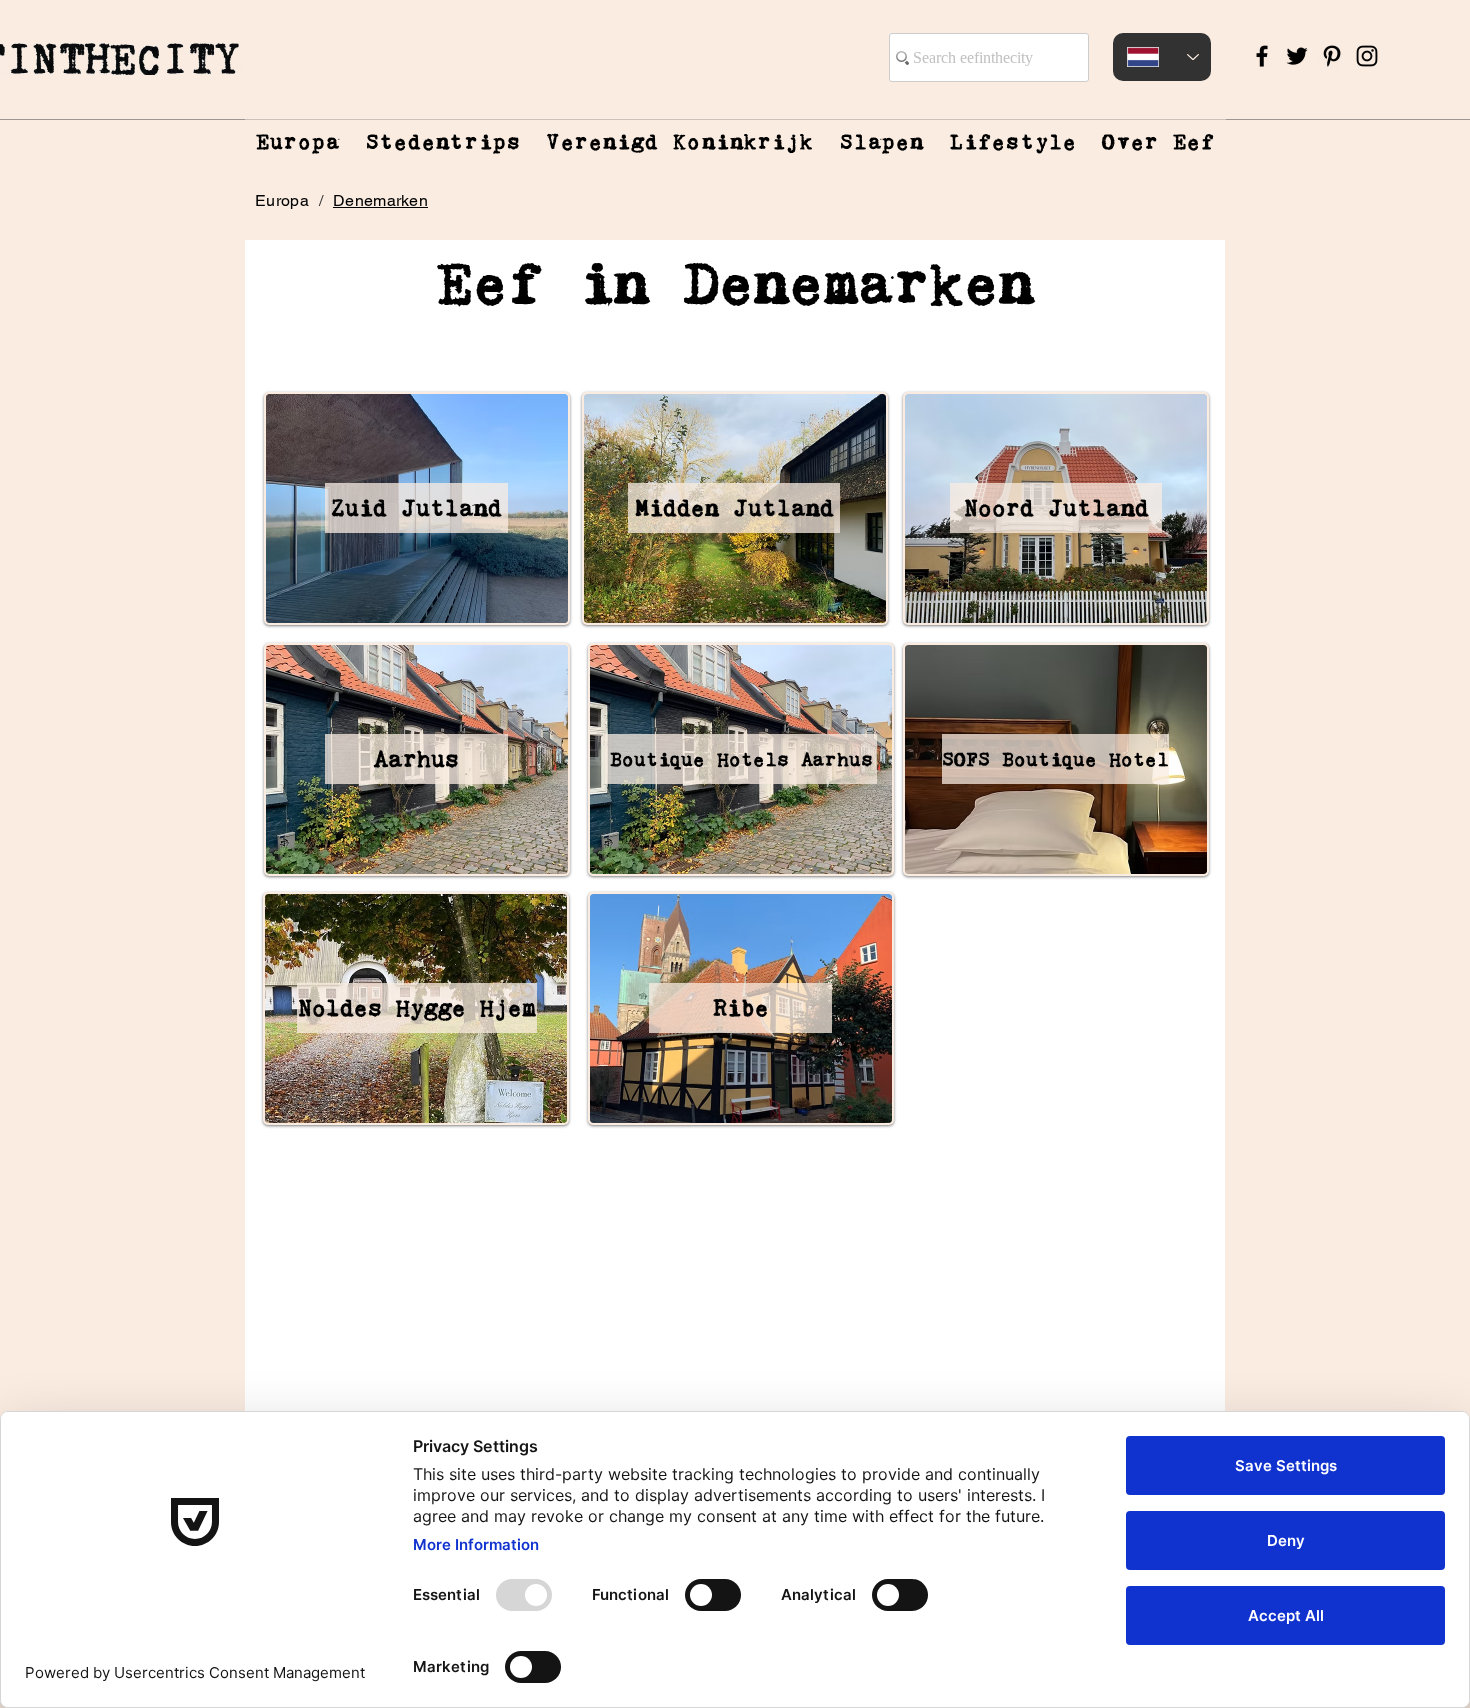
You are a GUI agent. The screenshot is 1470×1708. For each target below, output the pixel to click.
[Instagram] (1367, 56)
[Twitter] (1297, 56)
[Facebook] (1262, 56)
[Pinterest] (1332, 56)
